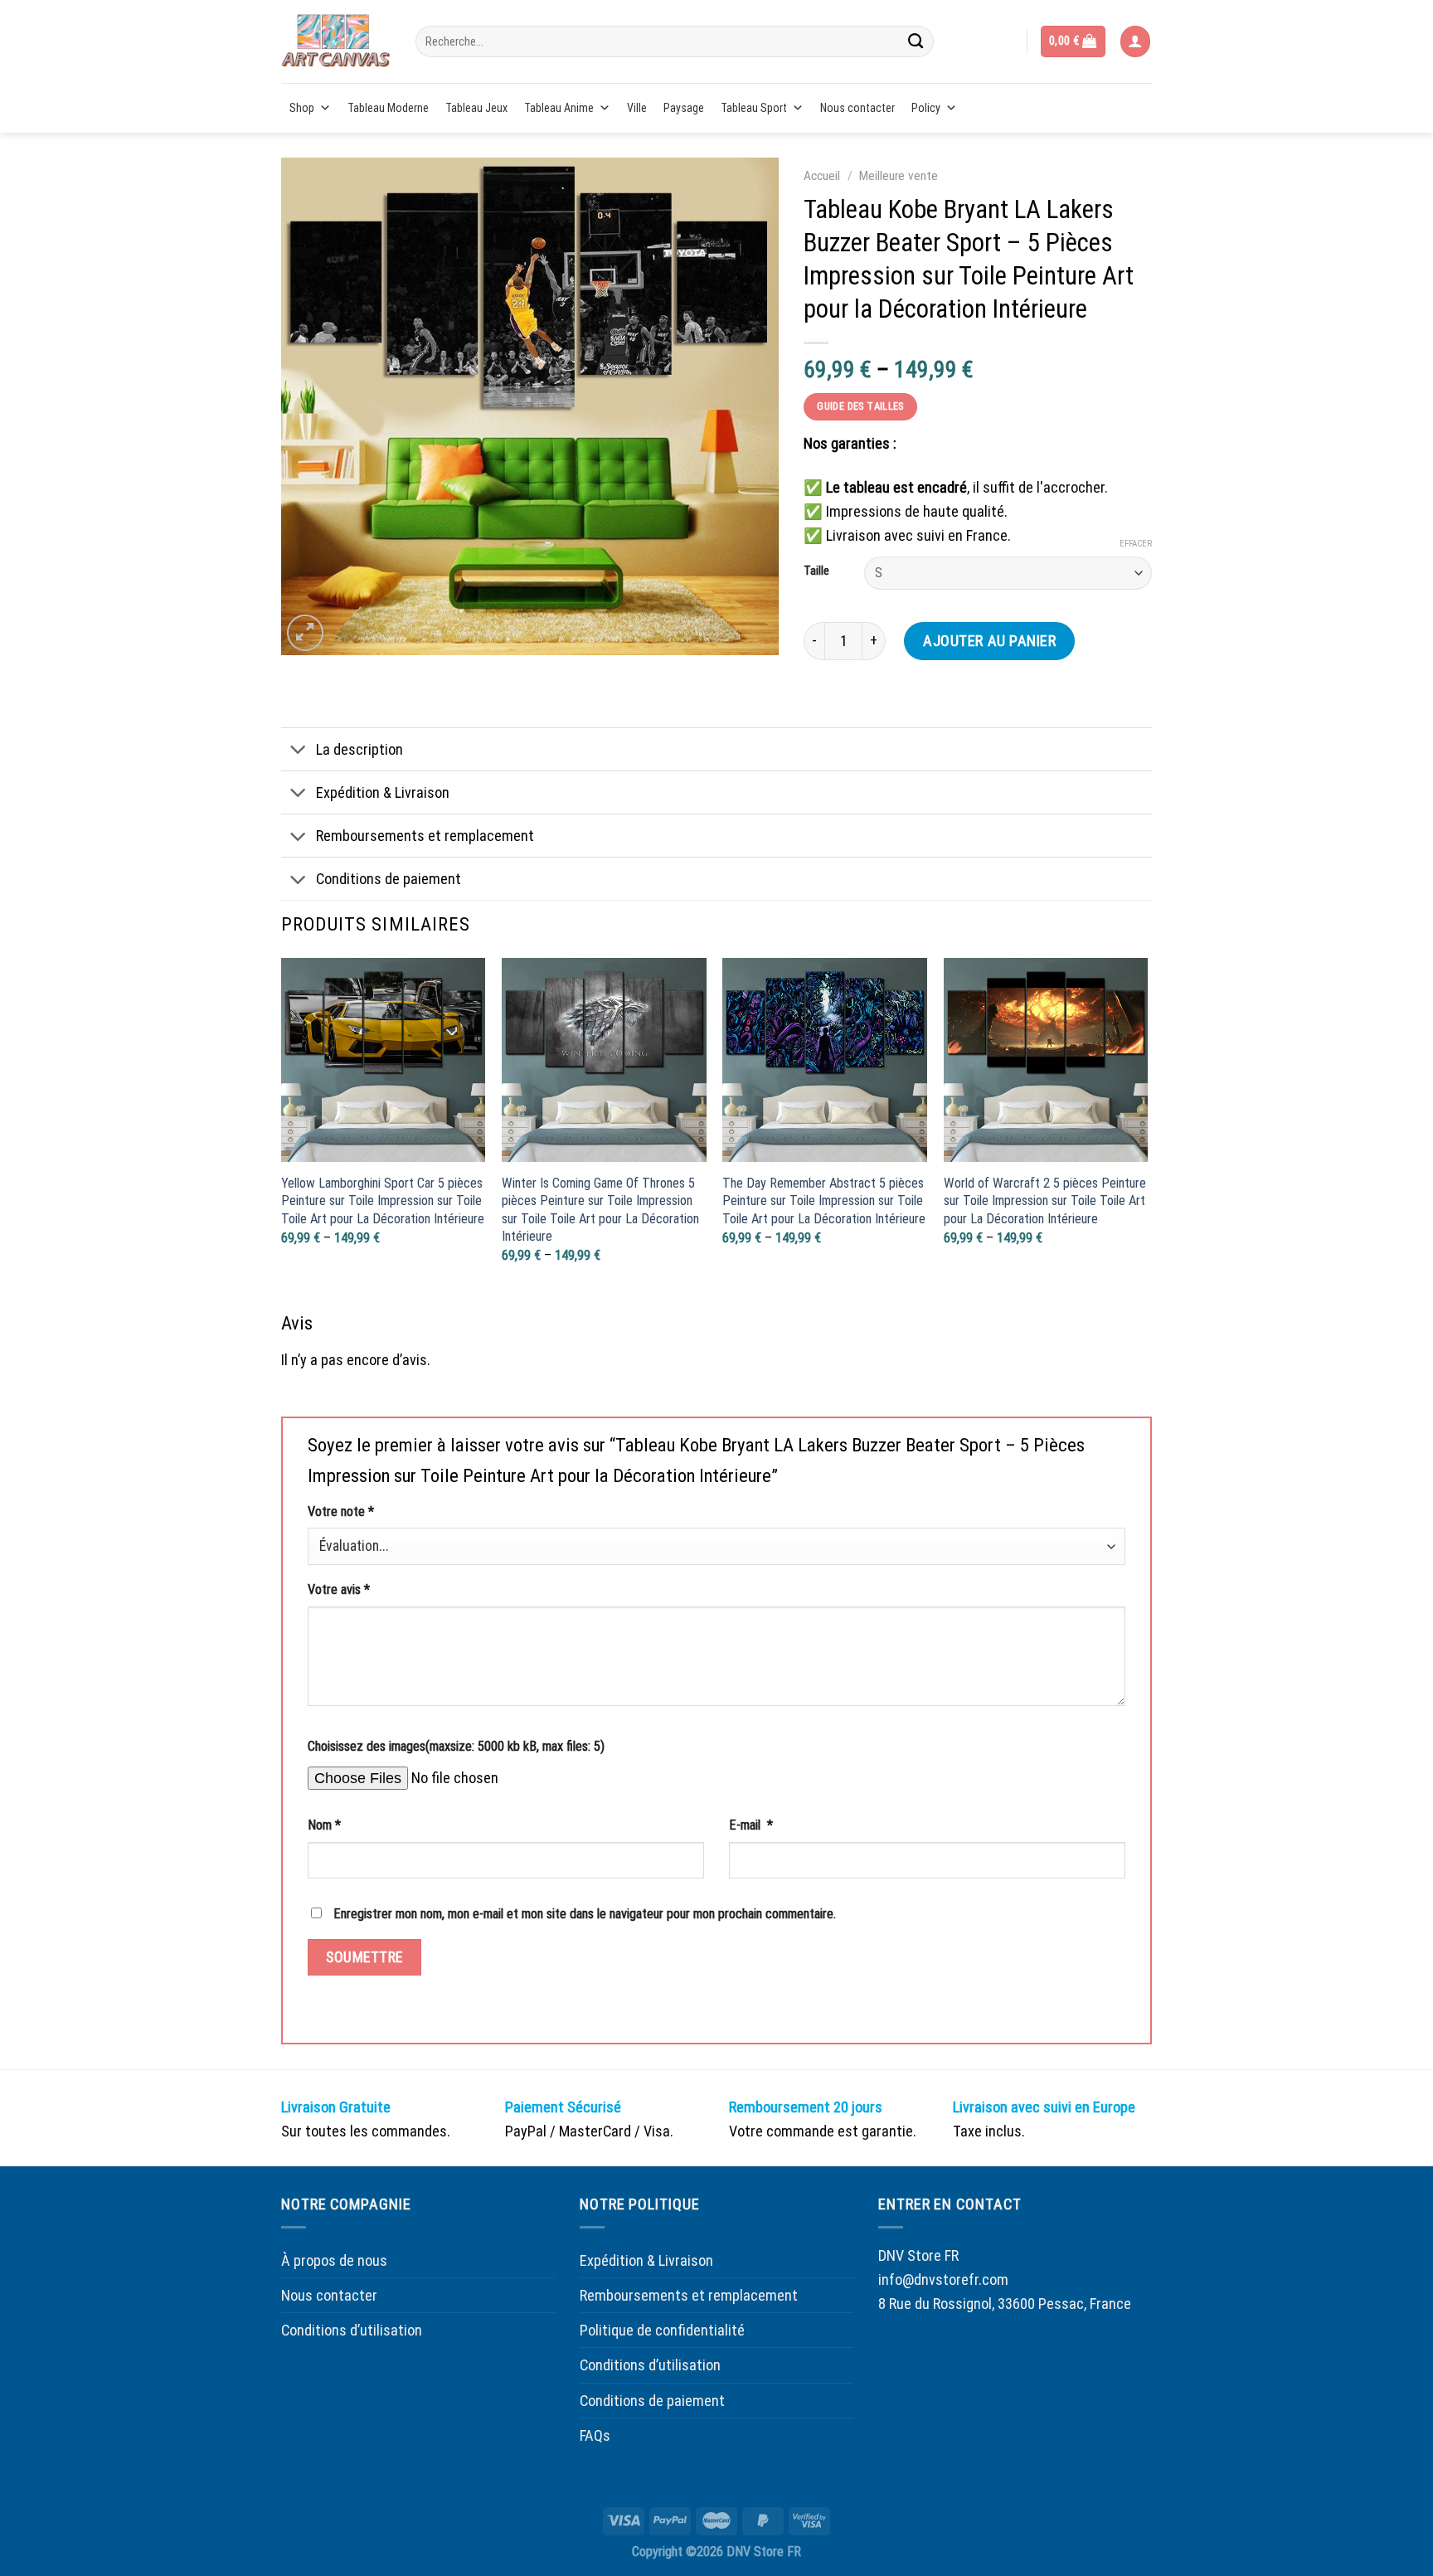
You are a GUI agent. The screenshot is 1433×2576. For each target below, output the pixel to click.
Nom (324, 1825)
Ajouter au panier (989, 641)
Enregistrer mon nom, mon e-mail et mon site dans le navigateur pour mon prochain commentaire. (585, 1914)
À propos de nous (334, 2260)
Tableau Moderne (388, 108)
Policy (926, 108)
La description (359, 749)
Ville (637, 108)
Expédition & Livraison (383, 792)
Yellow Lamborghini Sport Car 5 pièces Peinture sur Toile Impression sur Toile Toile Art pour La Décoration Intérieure (383, 1201)
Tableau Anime (559, 108)
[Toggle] (298, 751)
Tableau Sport (754, 108)
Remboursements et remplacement (425, 836)
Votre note (341, 1512)
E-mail (751, 1825)
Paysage (684, 108)
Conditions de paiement (389, 879)
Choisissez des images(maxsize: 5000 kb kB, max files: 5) (456, 1746)
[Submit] (916, 41)
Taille (816, 571)
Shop (302, 108)
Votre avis (339, 1589)
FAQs (595, 2435)
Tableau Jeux (476, 108)
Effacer (1136, 544)
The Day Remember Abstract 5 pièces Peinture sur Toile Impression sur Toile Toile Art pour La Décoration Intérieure (824, 1201)
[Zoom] (305, 633)
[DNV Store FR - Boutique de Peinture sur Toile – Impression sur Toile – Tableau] (336, 41)
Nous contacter (857, 108)
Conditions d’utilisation (352, 2330)
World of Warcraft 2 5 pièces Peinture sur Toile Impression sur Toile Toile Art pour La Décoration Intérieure (1045, 1201)
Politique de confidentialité (662, 2330)
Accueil (822, 176)
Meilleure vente (899, 176)
